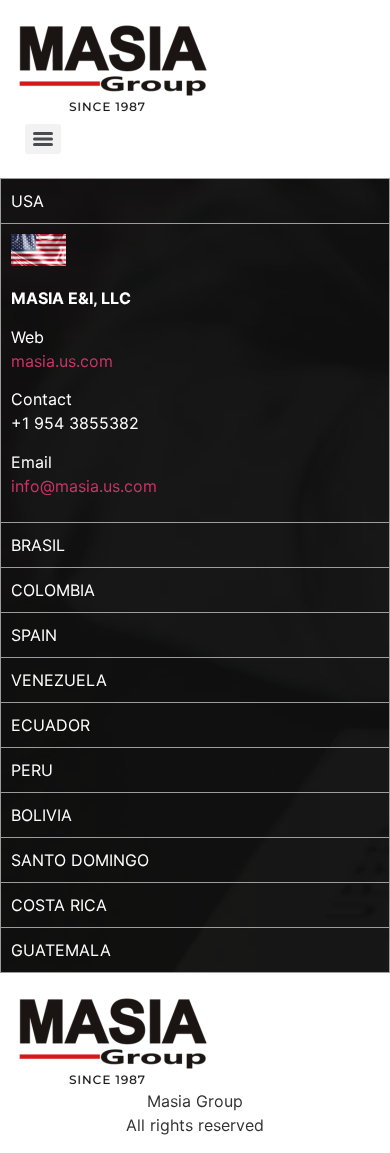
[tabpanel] (195, 372)
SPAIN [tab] (34, 635)
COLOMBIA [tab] (53, 590)
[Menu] (43, 139)
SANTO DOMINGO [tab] (80, 860)
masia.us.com (62, 361)
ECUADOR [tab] (50, 725)
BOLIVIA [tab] (41, 815)
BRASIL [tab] (38, 545)
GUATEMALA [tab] (61, 950)
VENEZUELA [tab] (59, 680)
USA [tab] (27, 201)
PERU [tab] (32, 770)
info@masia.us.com (84, 486)
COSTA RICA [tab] (59, 905)
